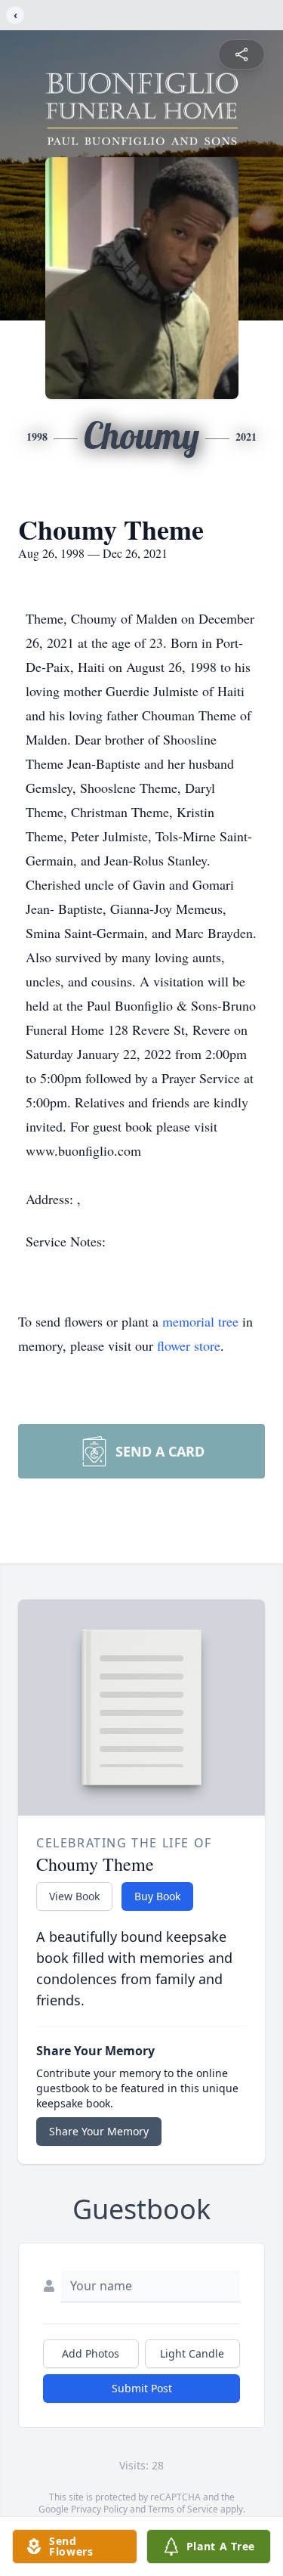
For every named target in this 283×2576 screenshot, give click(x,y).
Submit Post (142, 2388)
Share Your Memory (99, 2131)
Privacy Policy (99, 2509)
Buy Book (157, 1896)
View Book (74, 1896)
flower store (189, 1345)
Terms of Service (183, 2509)
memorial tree (200, 1321)
